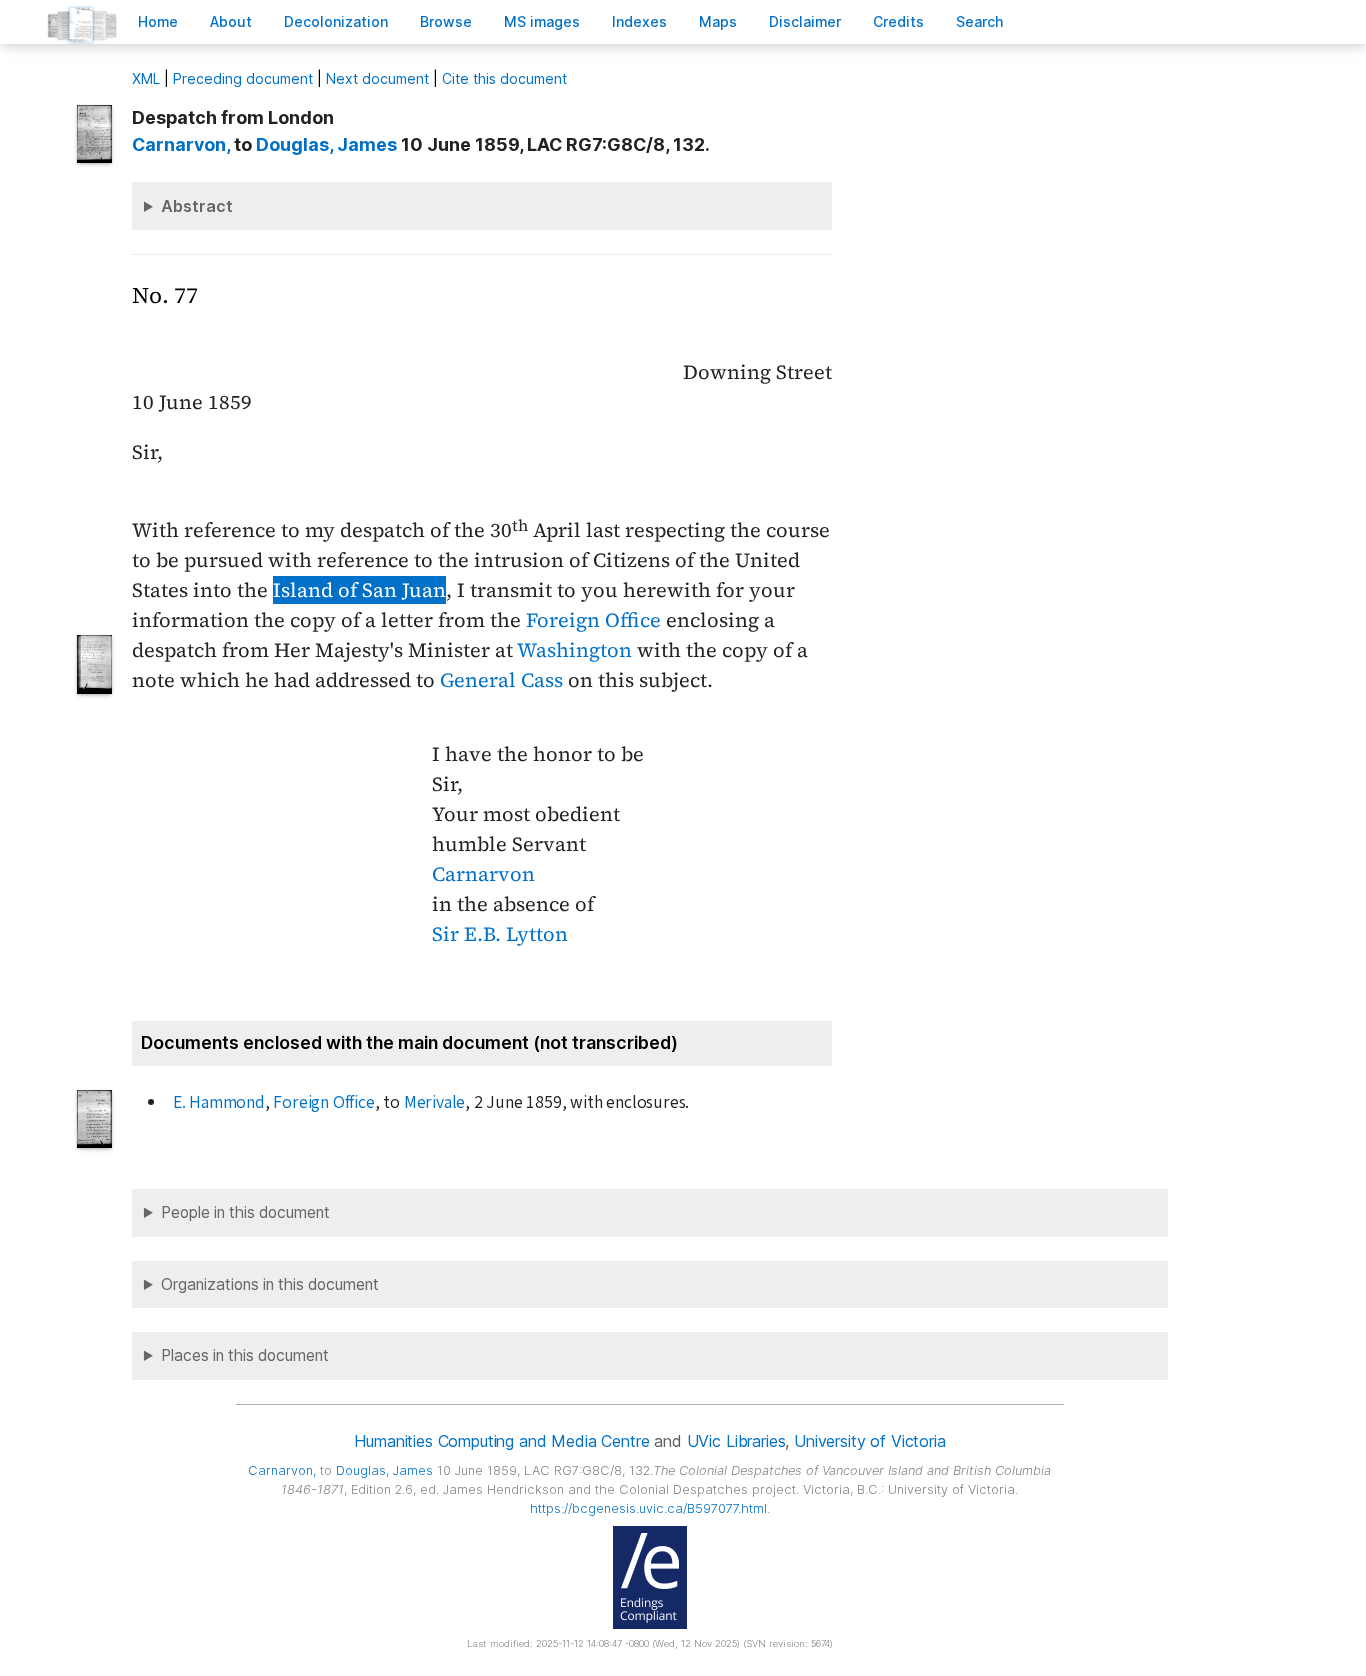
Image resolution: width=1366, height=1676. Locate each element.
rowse (446, 21)
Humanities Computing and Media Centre (501, 1441)
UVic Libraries (736, 1441)
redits (898, 21)
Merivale (434, 1102)
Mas (718, 21)
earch (980, 21)
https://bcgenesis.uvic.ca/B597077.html (648, 1508)
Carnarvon (483, 874)
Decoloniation (336, 21)
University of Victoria (869, 1441)
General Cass (501, 680)
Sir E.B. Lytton (500, 934)
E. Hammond (219, 1102)
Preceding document (243, 78)
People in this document (245, 1212)
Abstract (197, 206)
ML (146, 78)
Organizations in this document (270, 1284)
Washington (574, 650)
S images (542, 21)
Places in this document (245, 1355)
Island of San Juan (359, 590)
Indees (639, 21)
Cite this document (504, 78)
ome (158, 21)
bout (231, 21)
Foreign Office (593, 620)
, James (326, 144)
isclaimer (805, 21)
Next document (377, 78)
